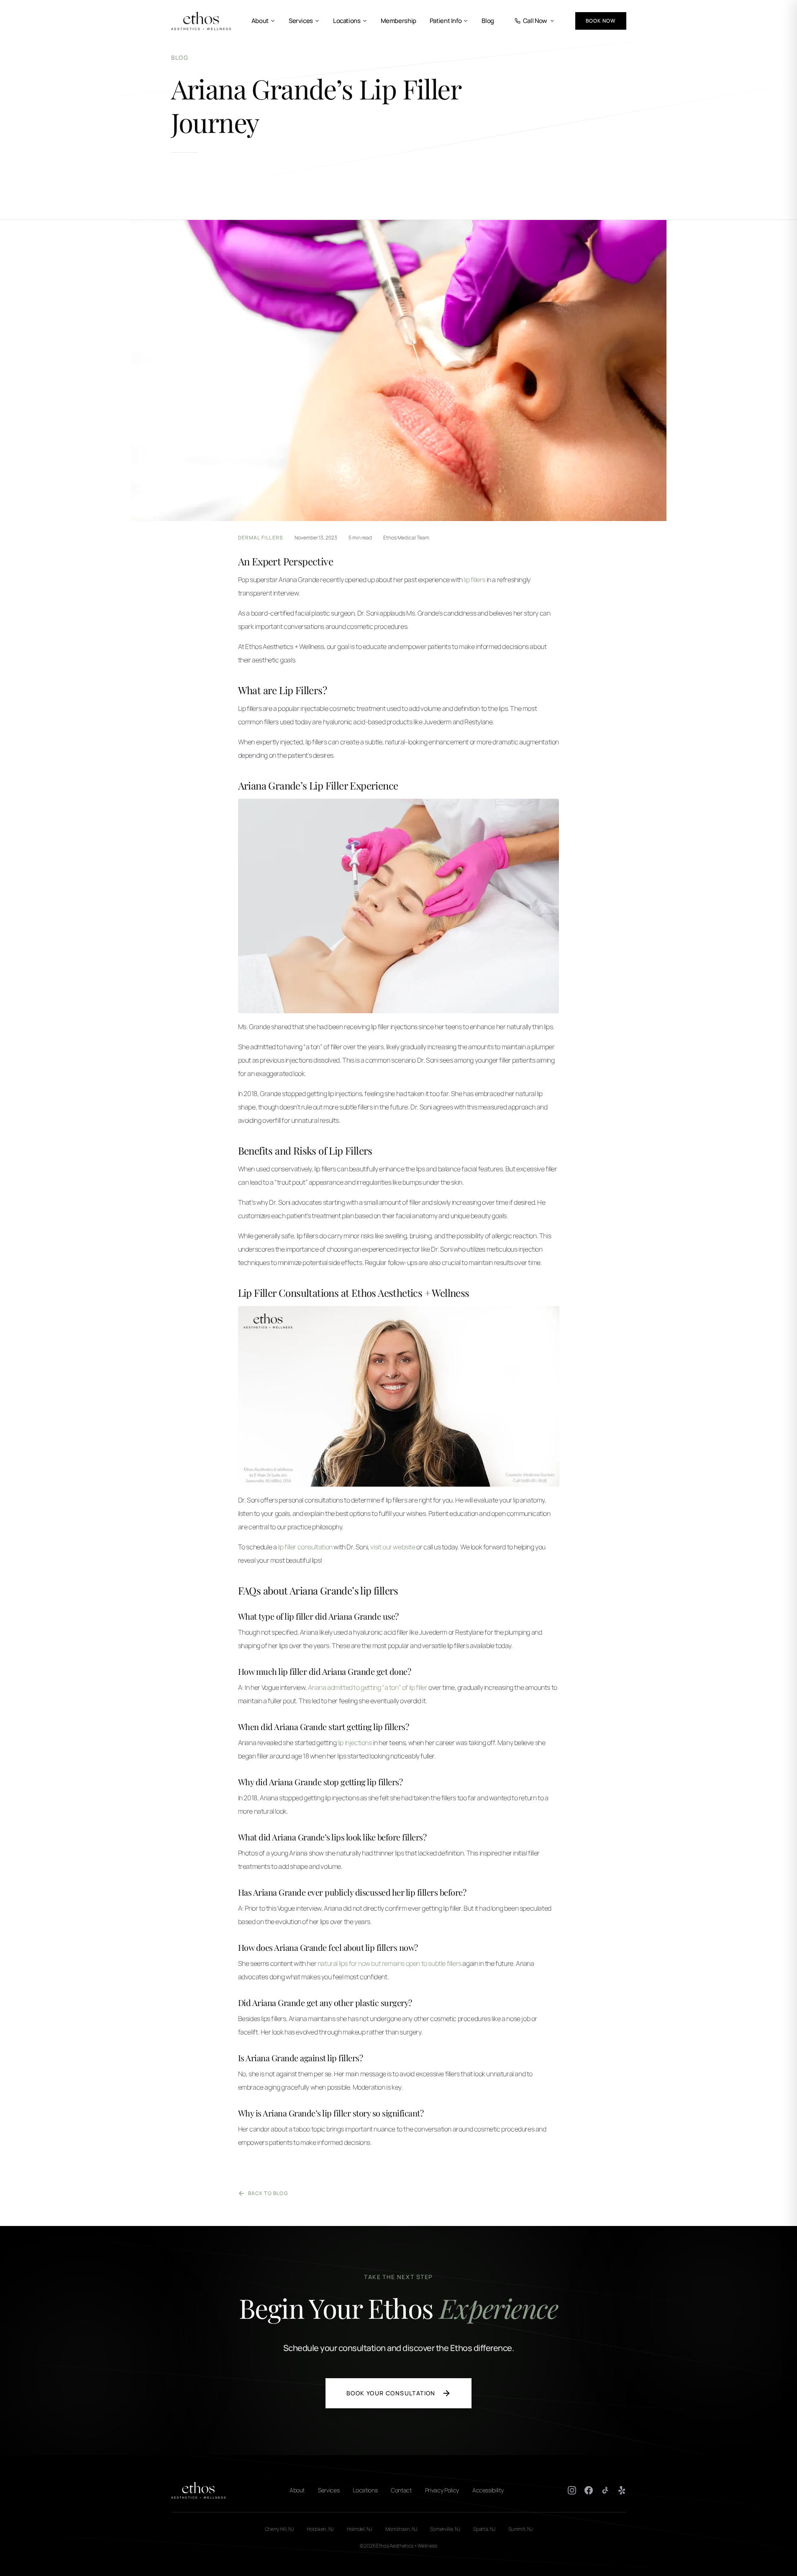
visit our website (393, 1547)
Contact (401, 2490)
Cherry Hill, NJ (279, 2529)
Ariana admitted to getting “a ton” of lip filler (368, 1687)
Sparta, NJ (484, 2529)
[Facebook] (589, 2490)
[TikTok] (605, 2490)
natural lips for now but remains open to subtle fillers (390, 1963)
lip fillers (474, 580)
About (260, 21)
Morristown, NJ (401, 2529)
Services (301, 21)
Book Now (601, 21)
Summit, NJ (520, 2529)
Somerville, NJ (445, 2529)
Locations (347, 21)
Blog (488, 21)
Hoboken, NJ (320, 2529)
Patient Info (446, 21)
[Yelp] (622, 2490)
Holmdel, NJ (359, 2529)
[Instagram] (572, 2490)
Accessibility (488, 2490)
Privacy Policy (442, 2490)
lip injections (355, 1743)
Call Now (535, 21)
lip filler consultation (305, 1547)
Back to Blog (268, 2193)
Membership (398, 21)
